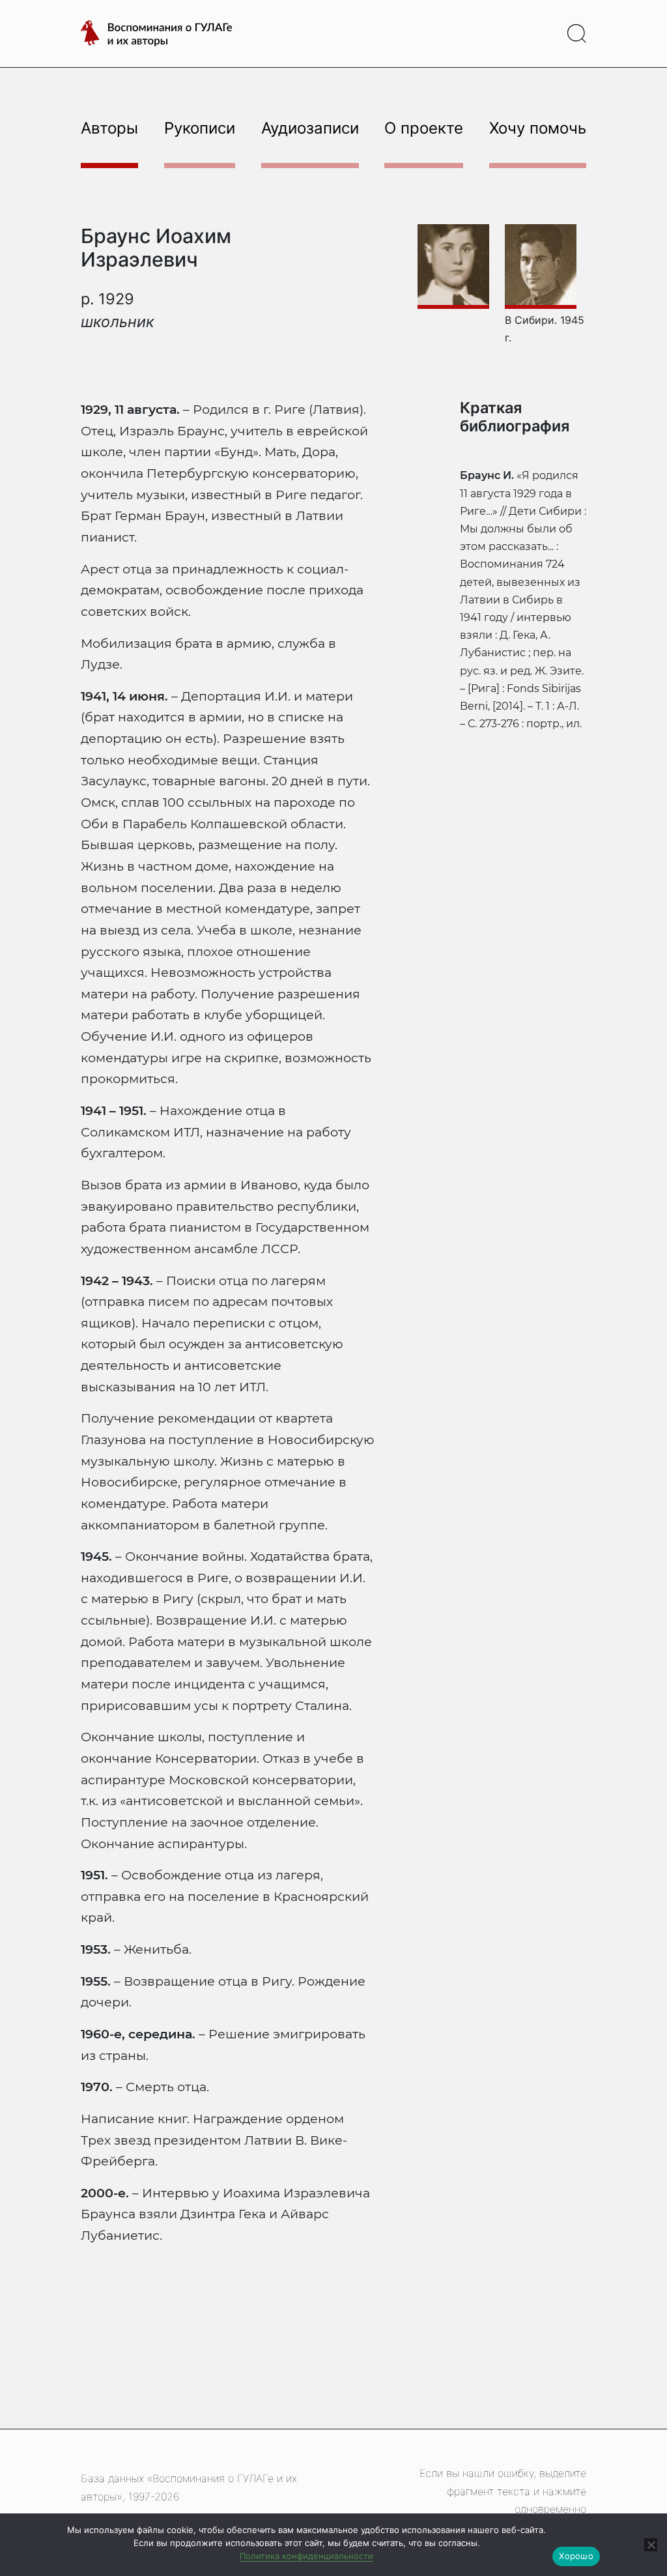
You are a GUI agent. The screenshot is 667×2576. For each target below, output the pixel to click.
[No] (651, 2545)
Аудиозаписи (310, 128)
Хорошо (576, 2556)
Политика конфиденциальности (306, 2556)
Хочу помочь (538, 128)
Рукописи (200, 128)
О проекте (424, 128)
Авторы (109, 128)
